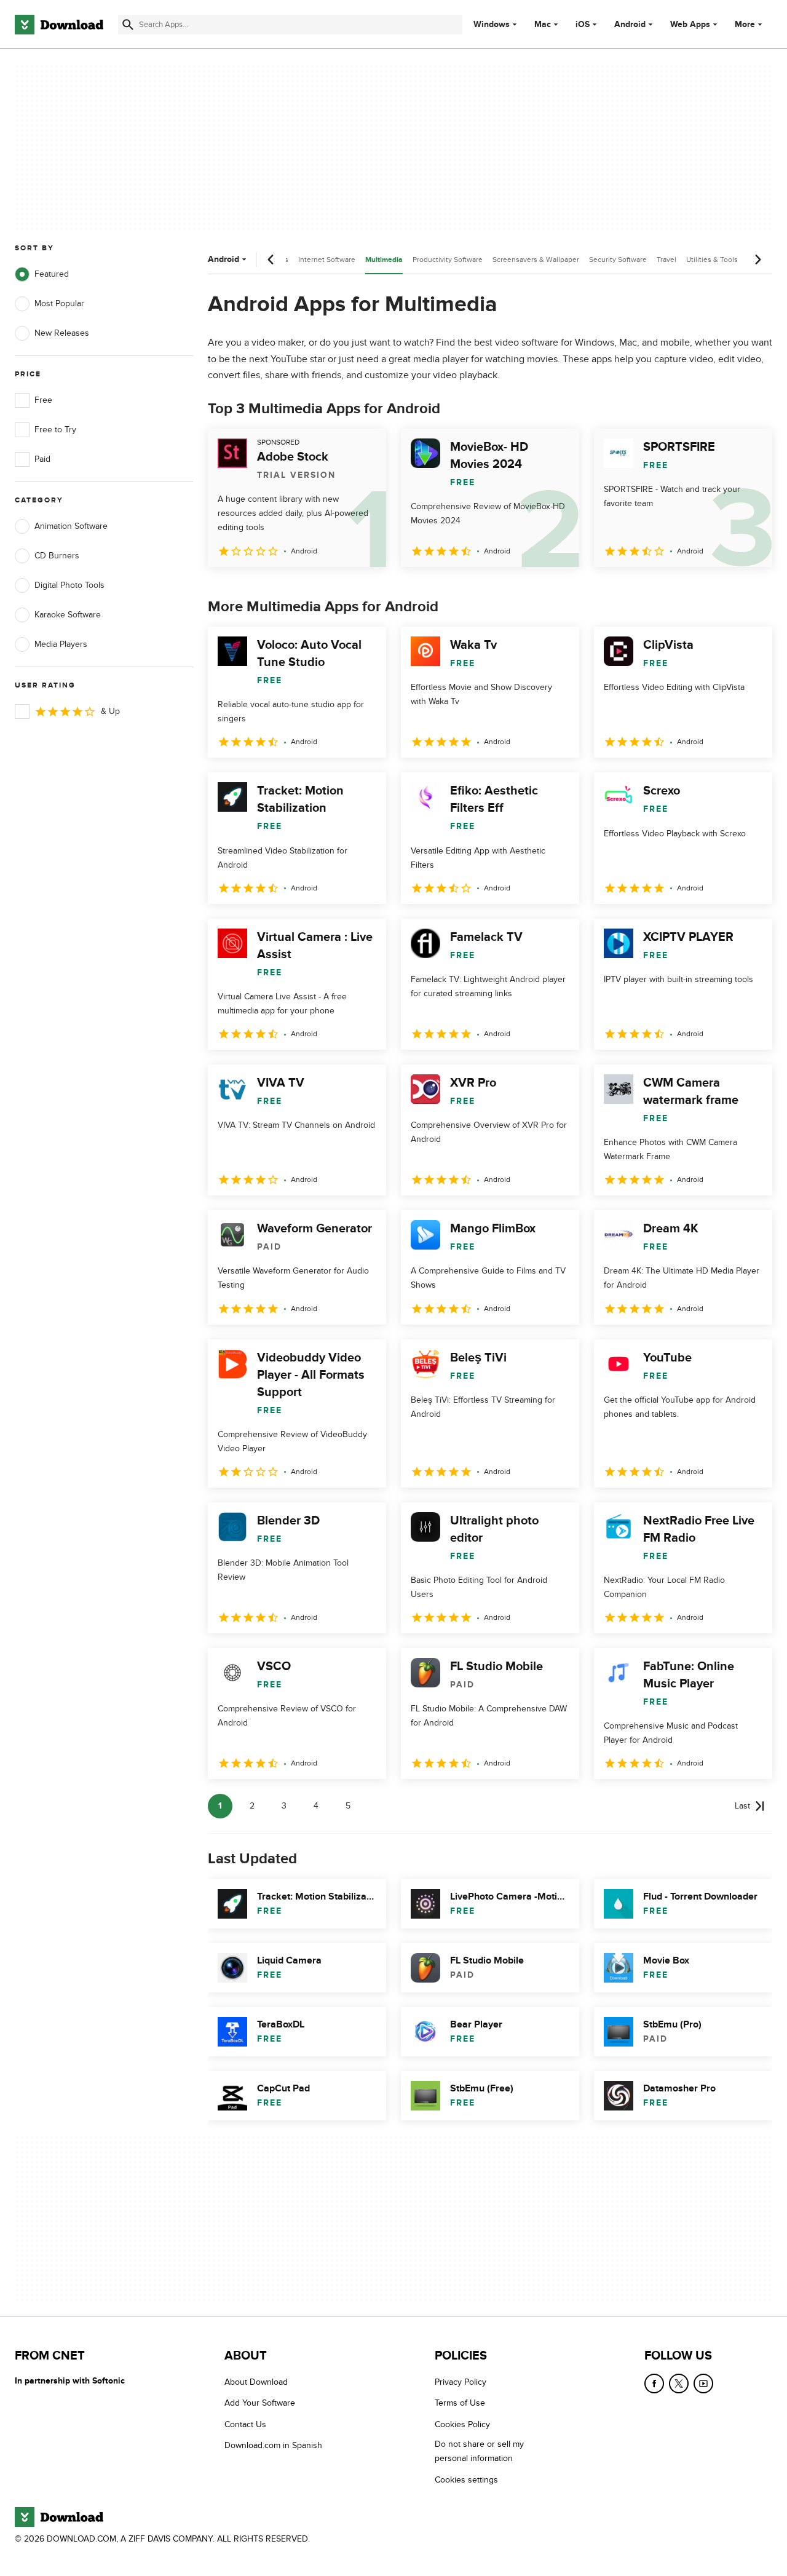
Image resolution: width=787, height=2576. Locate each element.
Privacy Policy (461, 2382)
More (745, 24)
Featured (52, 274)
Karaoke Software (68, 615)
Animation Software (71, 526)
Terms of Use (460, 2403)
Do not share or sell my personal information (479, 2451)
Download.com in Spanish (273, 2445)
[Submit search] (128, 25)
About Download (256, 2382)
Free (43, 400)
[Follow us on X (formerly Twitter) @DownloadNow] (679, 2384)
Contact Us (245, 2424)
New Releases (62, 333)
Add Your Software (260, 2403)
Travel (666, 260)
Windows (492, 25)
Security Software (618, 260)
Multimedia (384, 260)
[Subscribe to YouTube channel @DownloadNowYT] (703, 2384)
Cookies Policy (462, 2424)
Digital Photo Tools (69, 585)
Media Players (61, 644)
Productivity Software (448, 260)
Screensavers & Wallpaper (536, 260)
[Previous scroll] (271, 260)
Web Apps (690, 25)
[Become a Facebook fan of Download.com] (654, 2384)
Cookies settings (466, 2480)
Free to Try (55, 430)
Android (630, 25)
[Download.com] (59, 25)
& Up (110, 711)
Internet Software (327, 260)
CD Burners (57, 556)
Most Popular (59, 303)
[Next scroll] (757, 260)
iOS (583, 25)
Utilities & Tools (712, 260)
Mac (543, 25)
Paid (42, 459)
